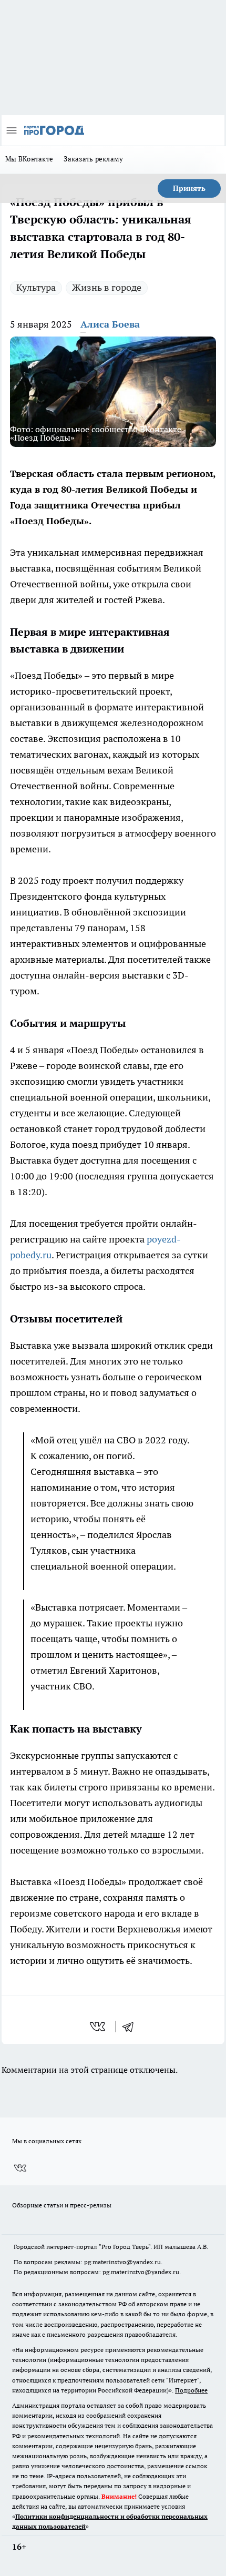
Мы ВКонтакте (29, 159)
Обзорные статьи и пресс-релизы (62, 2205)
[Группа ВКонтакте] (20, 2168)
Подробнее (191, 2390)
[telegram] (131, 2027)
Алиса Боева (110, 324)
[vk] (99, 2027)
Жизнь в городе (107, 287)
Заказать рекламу (93, 159)
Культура (36, 287)
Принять (189, 188)
